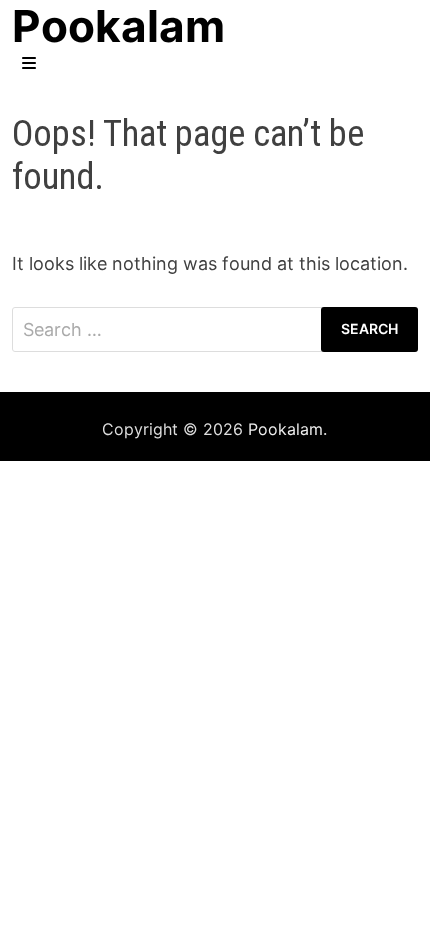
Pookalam (285, 429)
